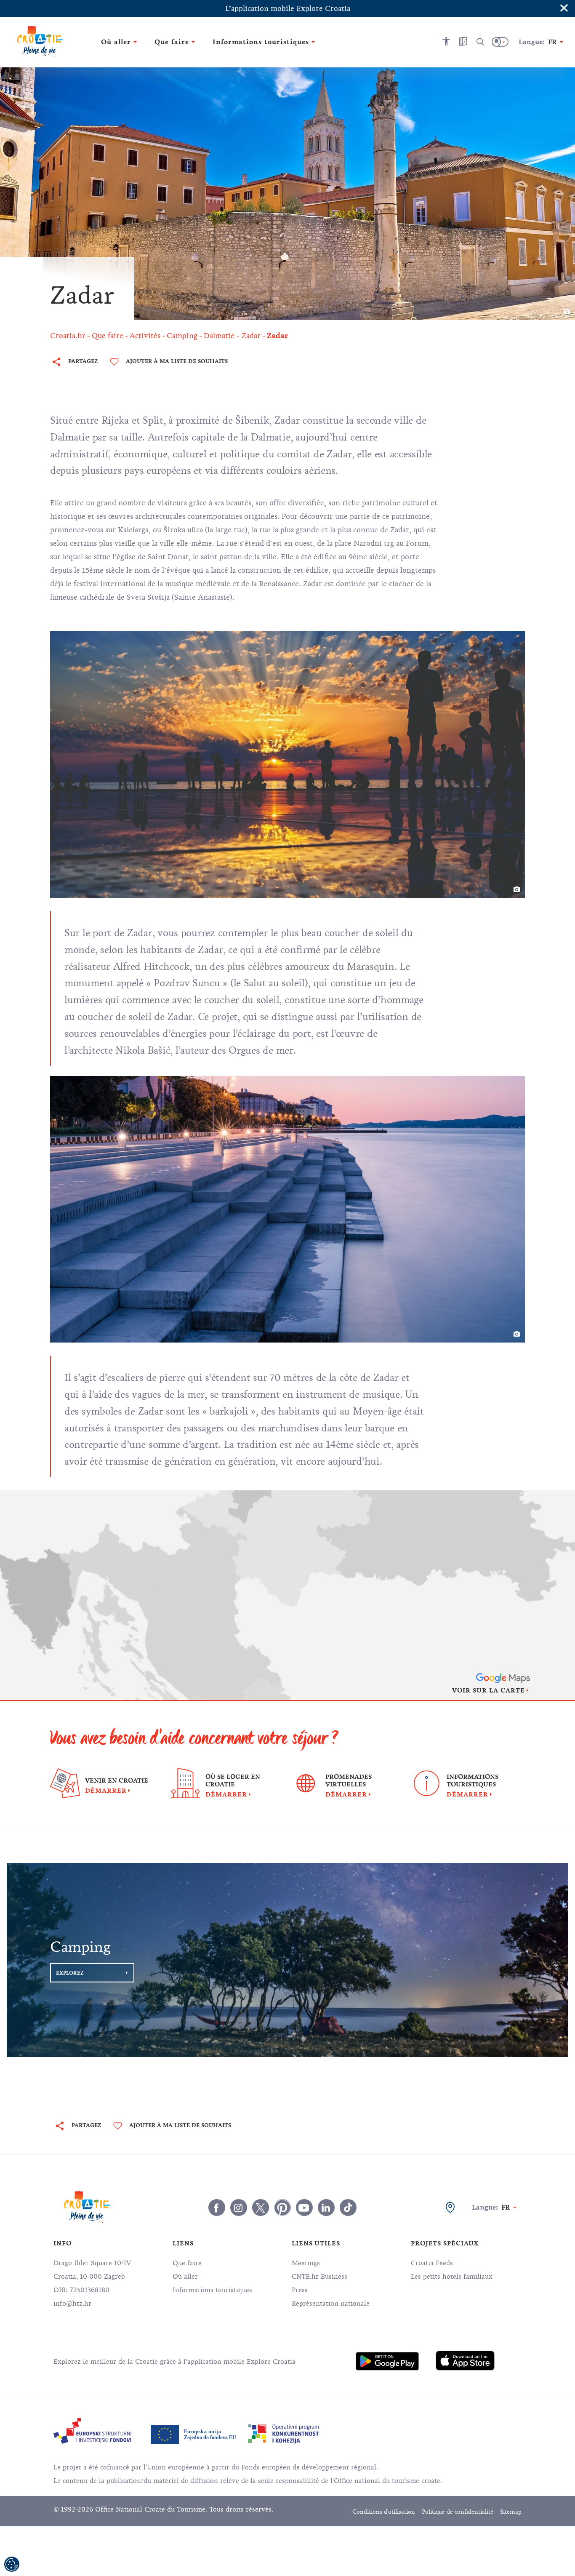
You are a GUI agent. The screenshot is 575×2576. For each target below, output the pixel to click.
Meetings (306, 2263)
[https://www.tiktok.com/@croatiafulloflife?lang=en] (348, 2208)
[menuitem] (387, 2361)
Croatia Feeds (432, 2263)
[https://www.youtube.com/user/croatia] (304, 2208)
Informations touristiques (212, 2290)
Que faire (187, 2263)
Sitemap (511, 2512)
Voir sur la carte (488, 1690)
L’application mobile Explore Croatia (288, 8)
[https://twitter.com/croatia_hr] (261, 2208)
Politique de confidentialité (458, 2512)
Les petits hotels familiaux (452, 2277)
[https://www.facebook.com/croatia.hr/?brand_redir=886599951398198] (217, 2208)
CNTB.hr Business (319, 2277)
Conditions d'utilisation (384, 2512)
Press (300, 2290)
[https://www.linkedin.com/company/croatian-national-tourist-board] (326, 2208)
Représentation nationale (331, 2304)
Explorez (70, 1973)
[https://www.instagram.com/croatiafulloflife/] (239, 2208)
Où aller (185, 2277)
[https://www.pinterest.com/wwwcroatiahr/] (282, 2208)
